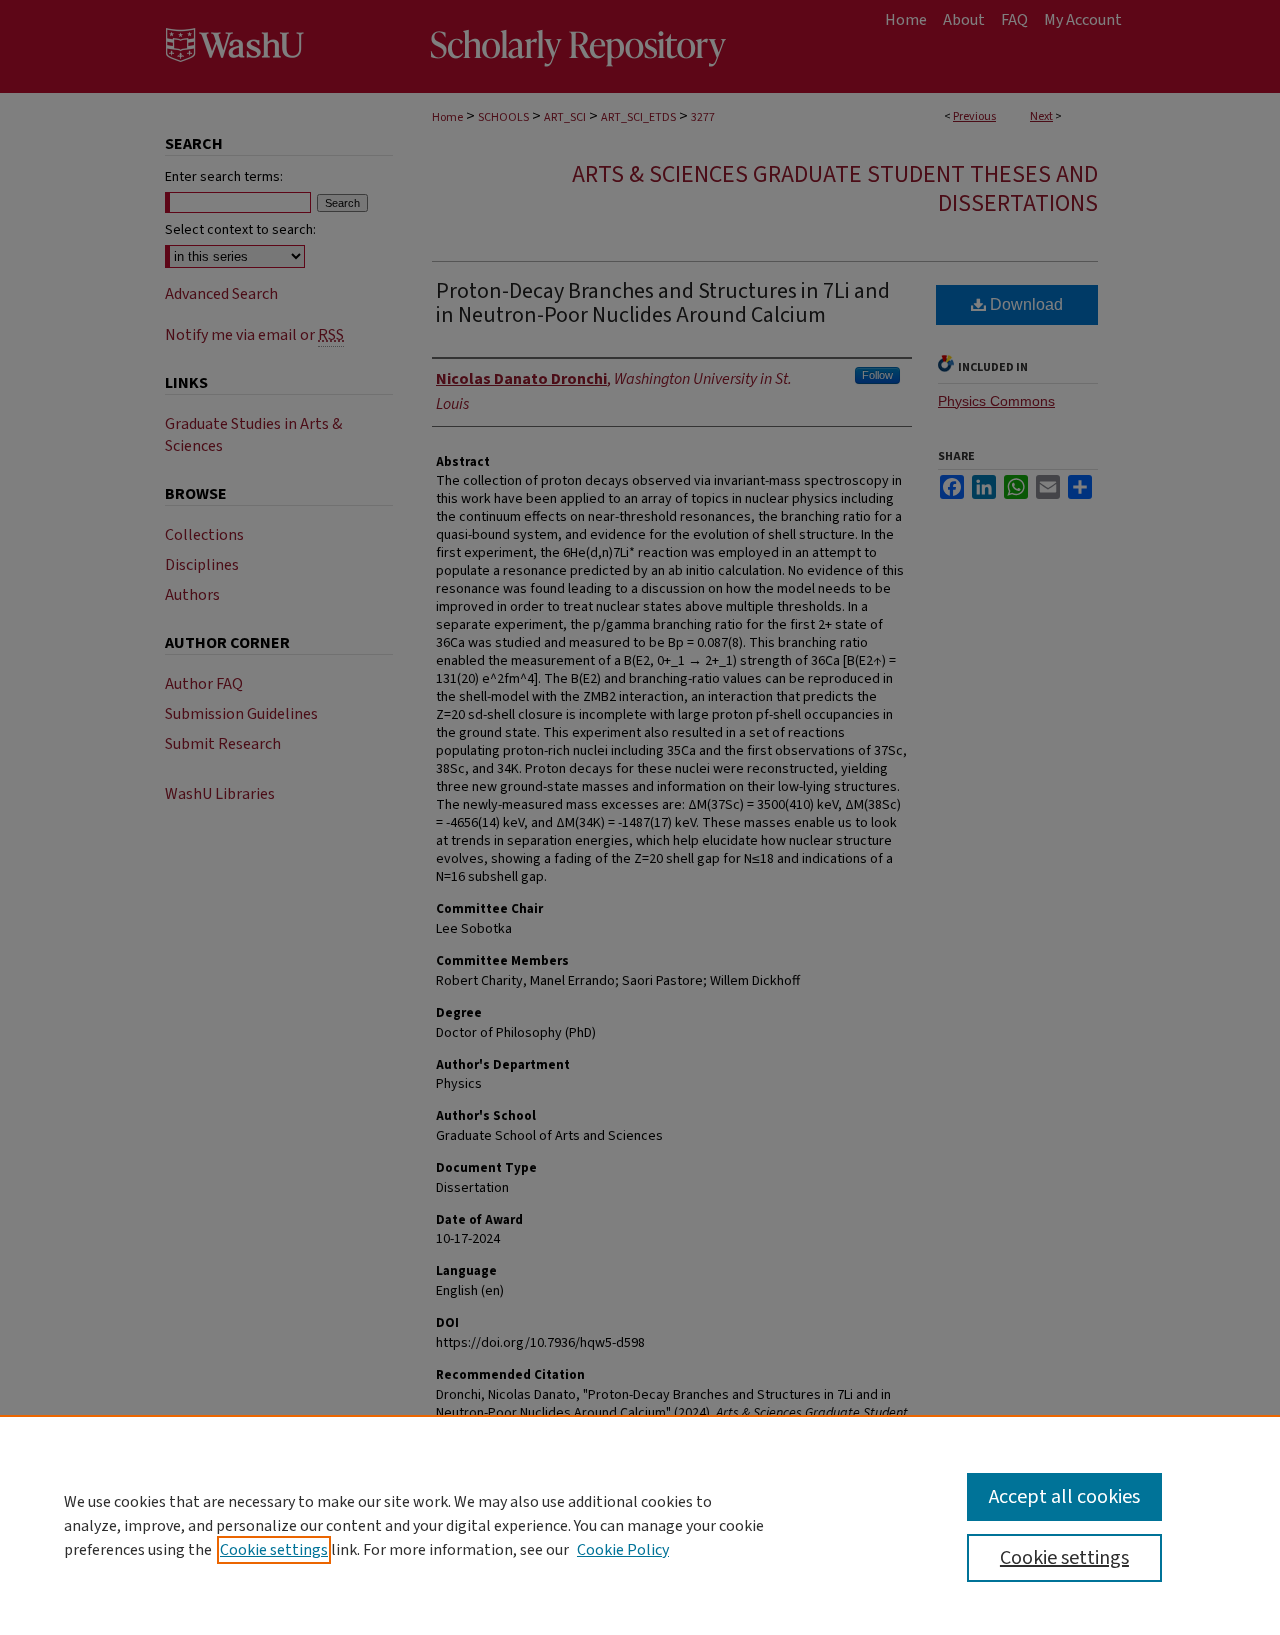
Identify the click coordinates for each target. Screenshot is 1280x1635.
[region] (640, 1525)
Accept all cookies (1064, 1497)
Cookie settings (274, 1550)
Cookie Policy (623, 1550)
